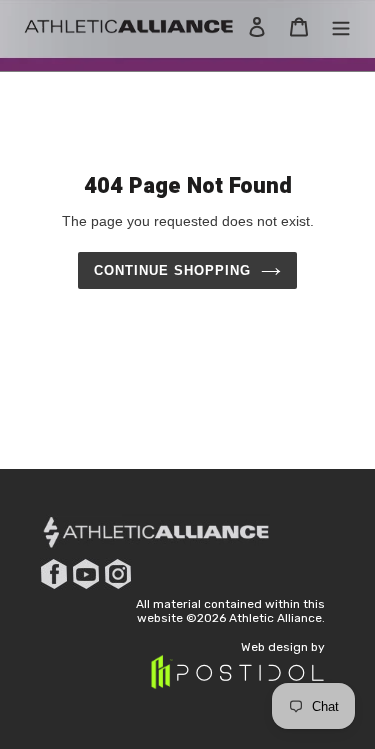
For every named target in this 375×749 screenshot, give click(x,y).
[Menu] (341, 26)
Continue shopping (173, 270)
